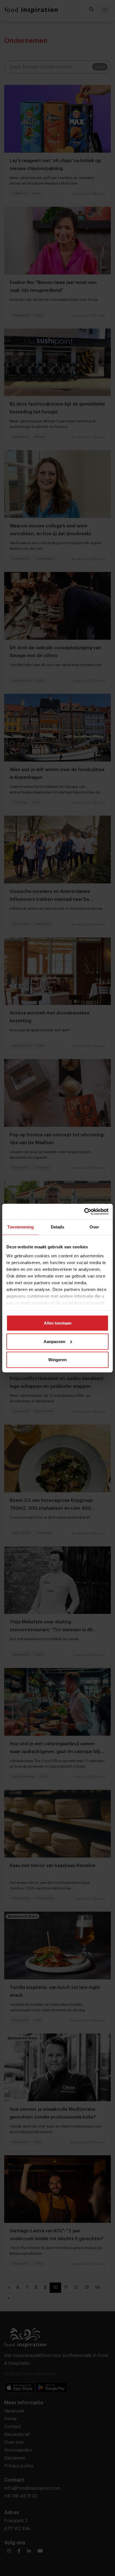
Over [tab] (94, 1227)
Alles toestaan (58, 1323)
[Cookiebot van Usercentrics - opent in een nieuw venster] (84, 1211)
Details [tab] (58, 1227)
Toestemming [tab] (21, 1227)
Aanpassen (54, 1341)
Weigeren (57, 1360)
